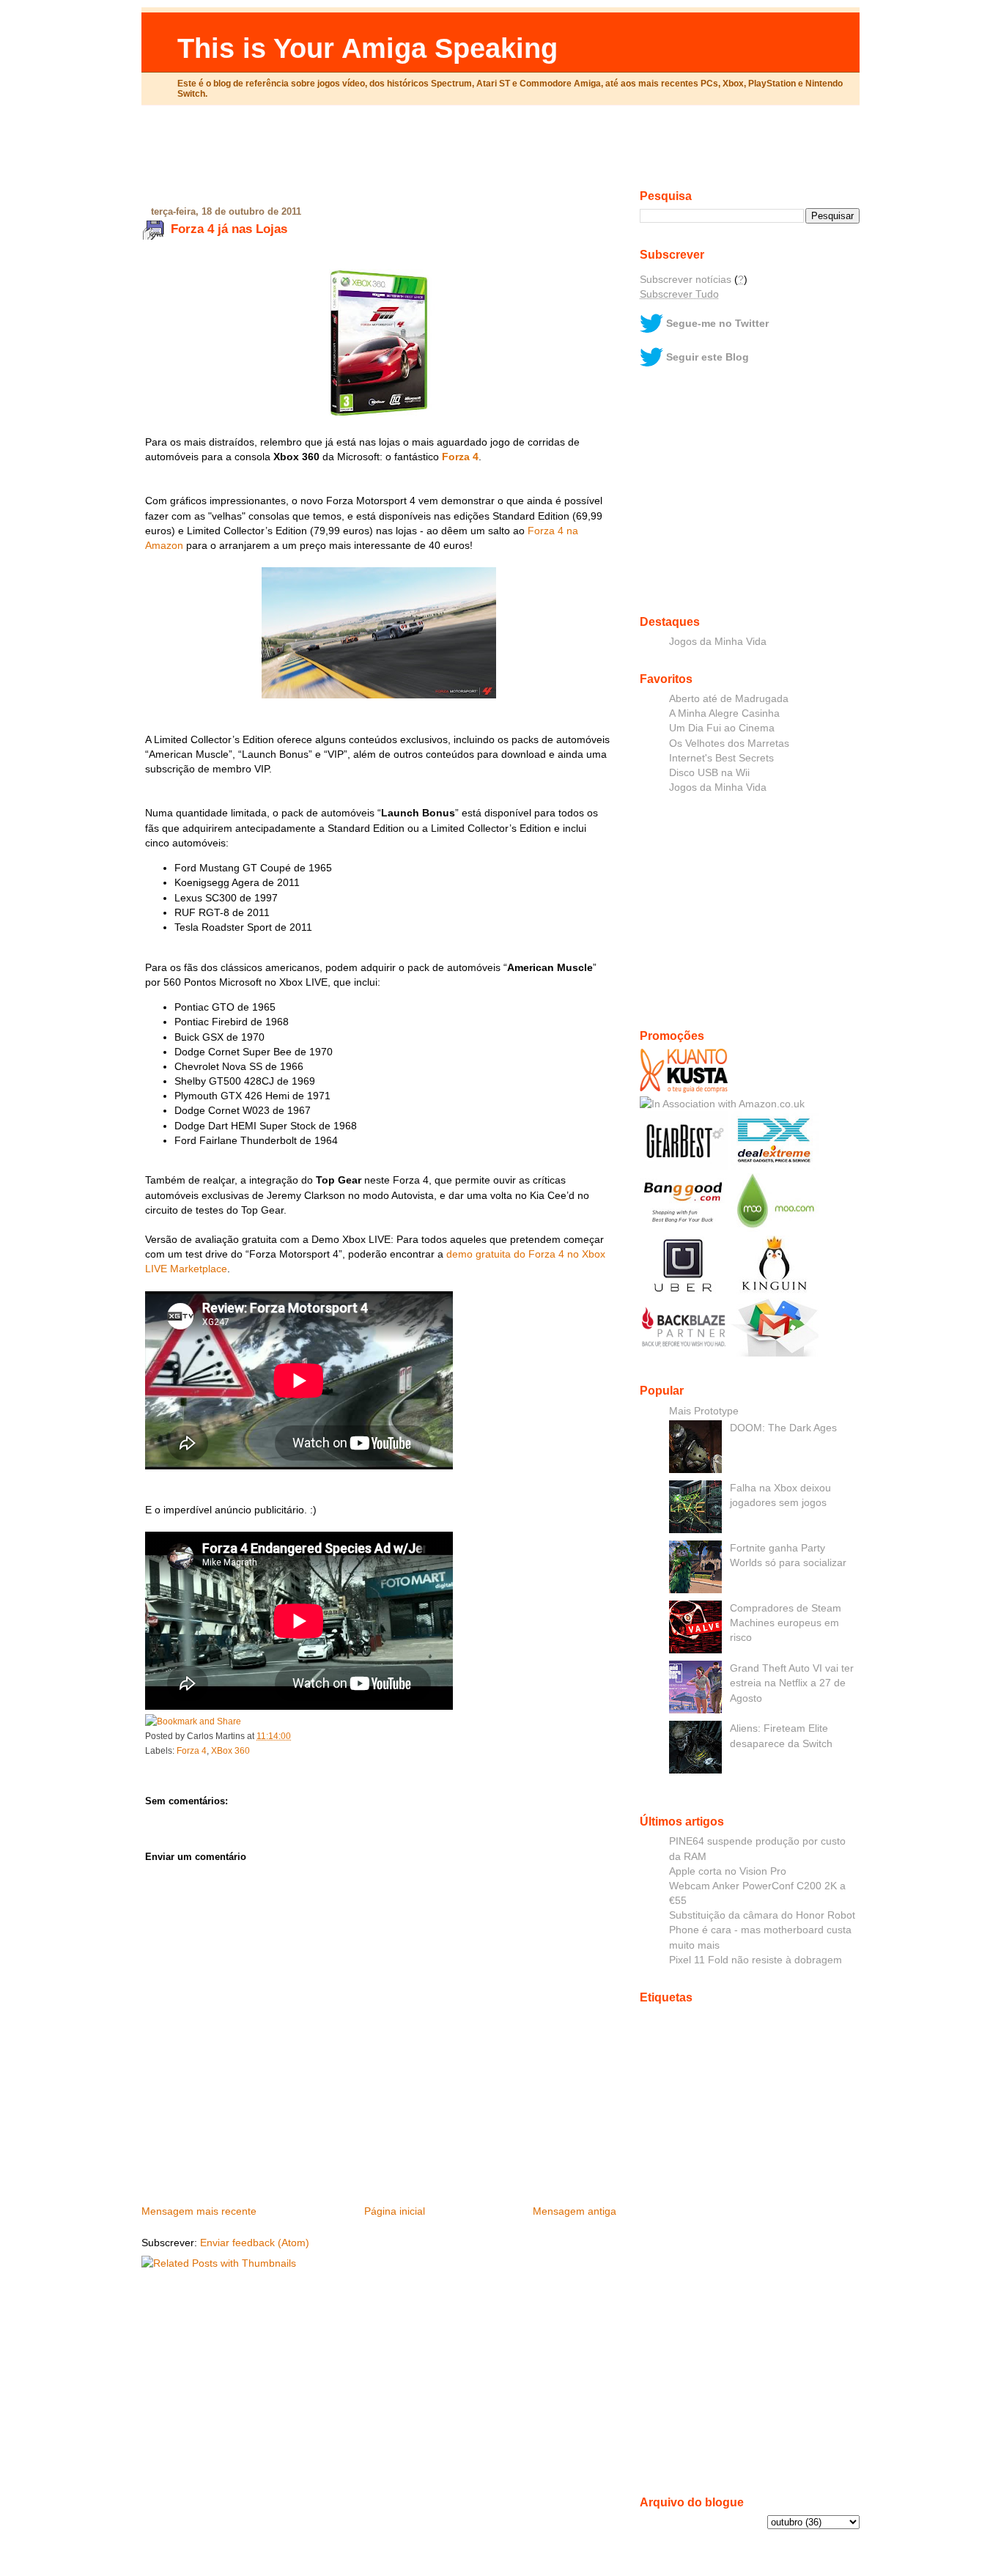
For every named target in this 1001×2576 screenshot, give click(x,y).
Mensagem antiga (575, 2211)
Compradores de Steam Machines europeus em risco (786, 1623)
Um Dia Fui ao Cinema (722, 728)
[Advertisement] (500, 153)
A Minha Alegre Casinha (724, 713)
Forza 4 (460, 457)
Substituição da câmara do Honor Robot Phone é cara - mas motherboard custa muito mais (762, 1930)
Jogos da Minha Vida (718, 641)
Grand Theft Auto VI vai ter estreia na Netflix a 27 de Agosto (792, 1683)
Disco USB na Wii (709, 772)
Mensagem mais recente (199, 2211)
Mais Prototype (704, 1411)
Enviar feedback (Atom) (255, 2243)
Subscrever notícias (686, 279)
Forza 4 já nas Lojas (229, 229)
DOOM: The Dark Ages (783, 1428)
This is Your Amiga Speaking (367, 48)
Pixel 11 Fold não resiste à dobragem (756, 1960)
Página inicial (395, 2211)
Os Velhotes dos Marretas (729, 743)
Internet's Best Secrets (721, 758)
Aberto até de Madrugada (729, 698)
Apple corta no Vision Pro (728, 1871)
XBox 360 (230, 1751)
